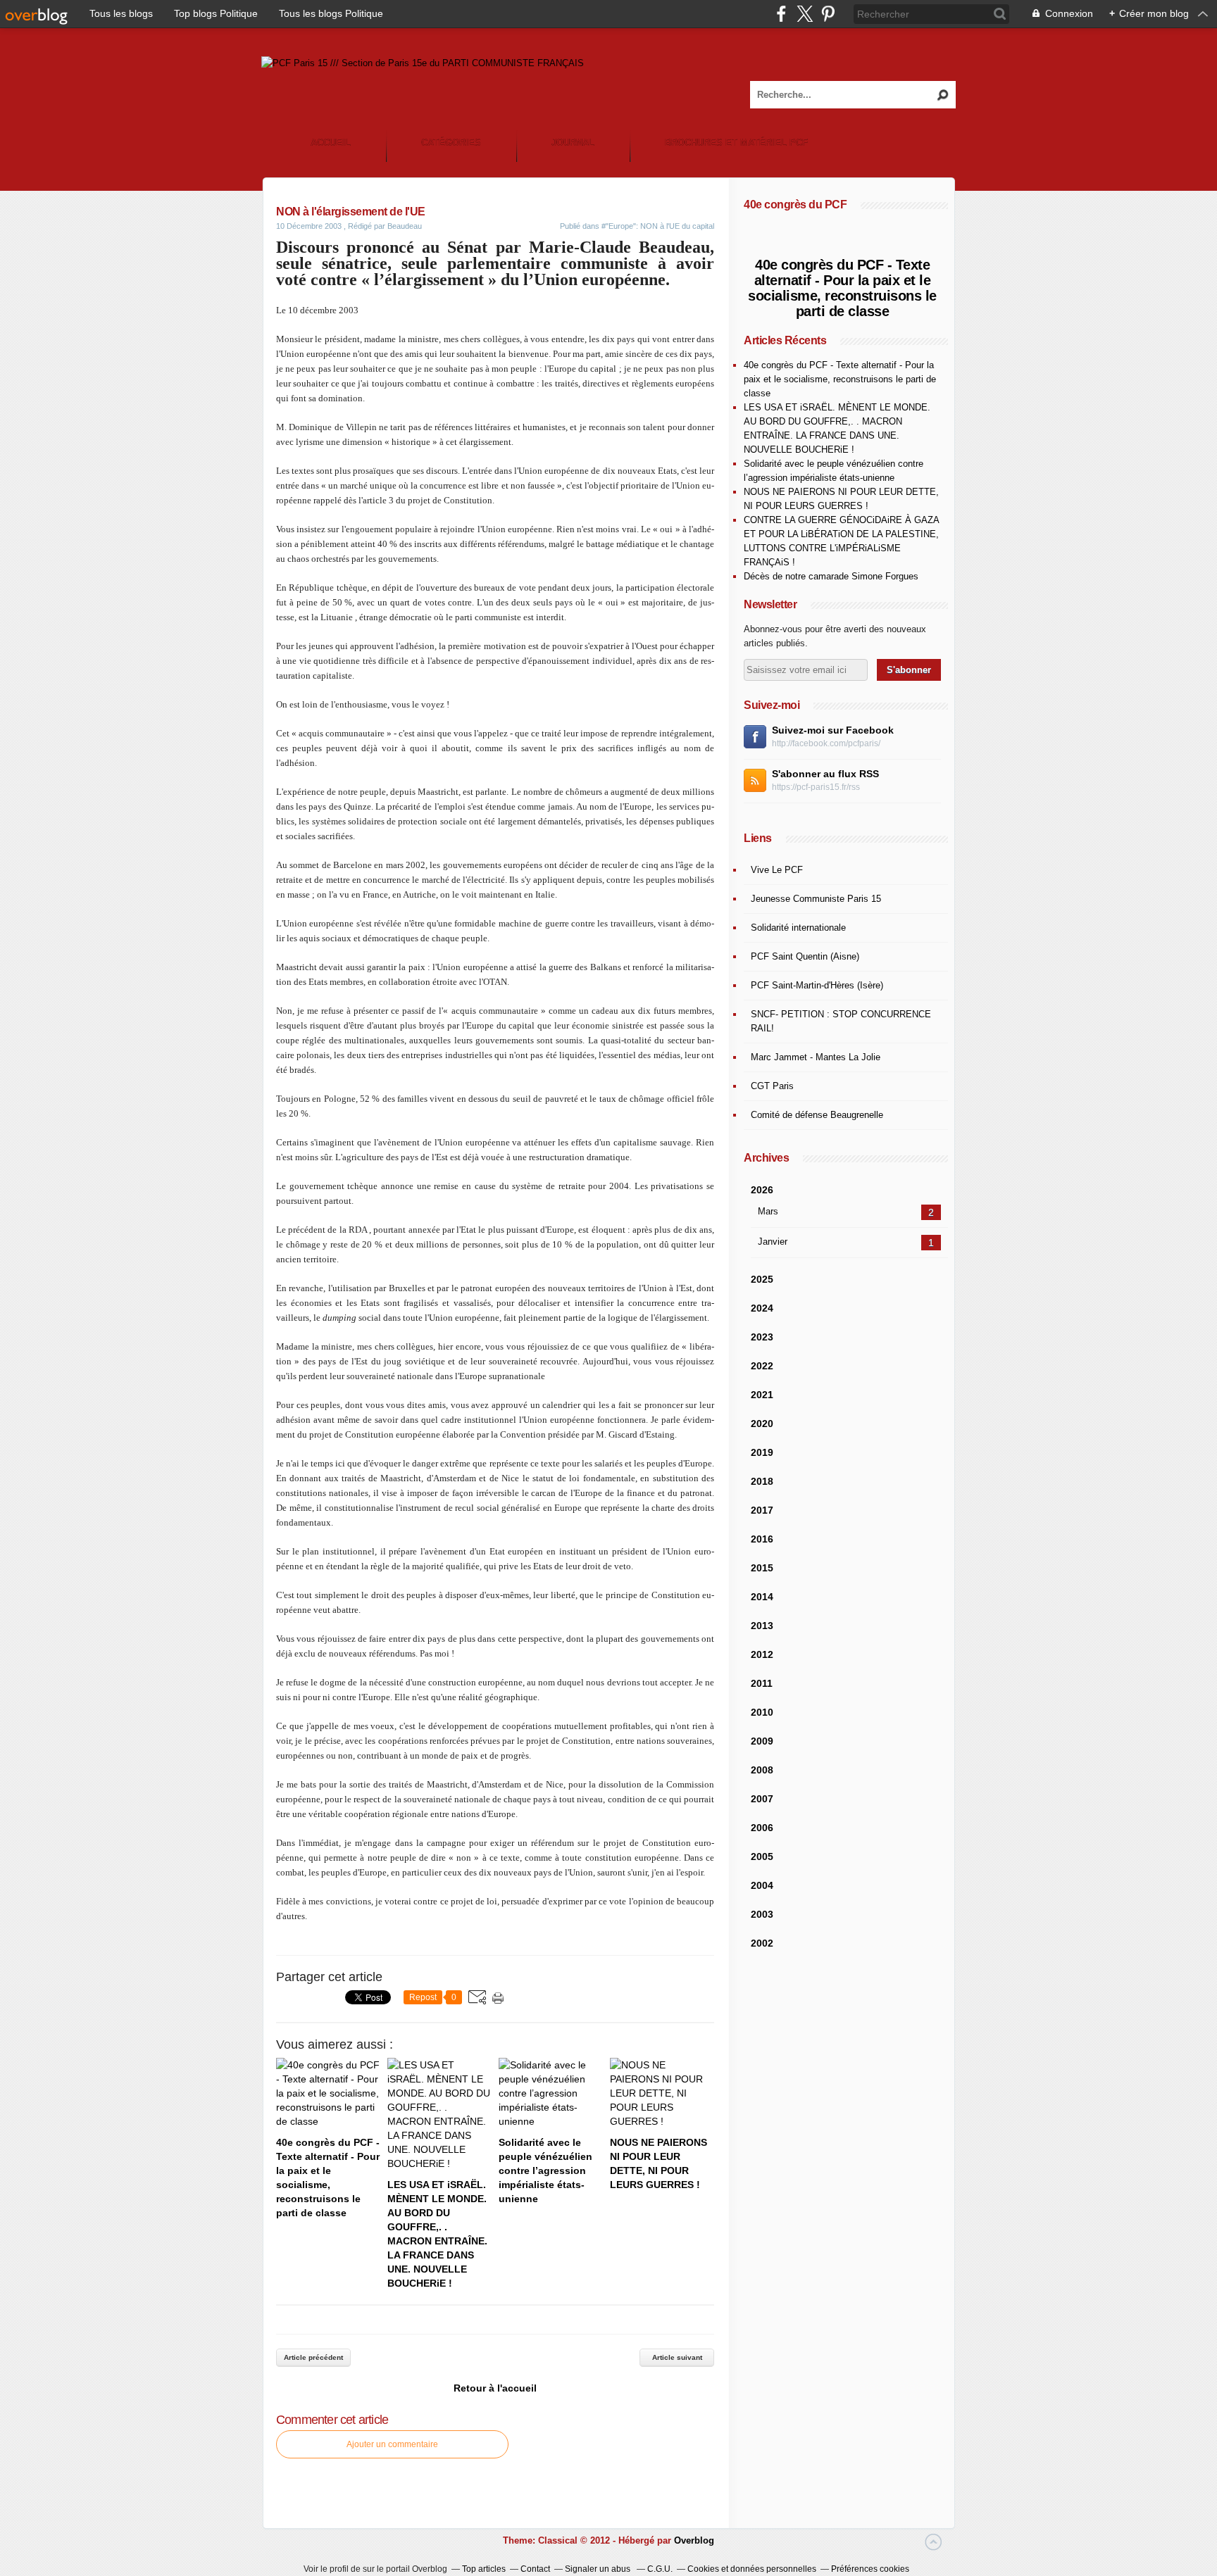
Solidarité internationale (798, 928)
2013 (762, 1626)
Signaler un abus (599, 2569)
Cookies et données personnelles (752, 2569)
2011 (762, 1683)
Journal (573, 143)
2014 (762, 1597)
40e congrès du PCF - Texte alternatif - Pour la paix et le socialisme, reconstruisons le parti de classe (842, 288)
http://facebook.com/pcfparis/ (826, 743)
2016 (762, 1539)
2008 (762, 1770)
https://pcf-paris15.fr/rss (816, 787)
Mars (768, 1211)
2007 (762, 1799)
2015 (762, 1568)
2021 (762, 1395)
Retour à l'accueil (495, 2388)
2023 (762, 1337)
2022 (762, 1366)
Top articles (484, 2569)
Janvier (773, 1242)
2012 (762, 1654)
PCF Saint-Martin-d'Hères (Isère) (817, 985)
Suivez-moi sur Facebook (833, 730)
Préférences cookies (870, 2569)
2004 (762, 1885)
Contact (535, 2569)
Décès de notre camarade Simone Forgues (831, 576)
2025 (762, 1279)
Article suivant (677, 2357)
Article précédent (313, 2357)
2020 (762, 1424)
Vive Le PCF (777, 870)
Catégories (451, 143)
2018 (762, 1481)
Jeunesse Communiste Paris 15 (816, 899)
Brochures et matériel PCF (736, 143)
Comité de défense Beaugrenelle (817, 1115)
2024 (762, 1308)
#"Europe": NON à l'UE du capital (658, 226)
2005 (762, 1856)
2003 (762, 1914)
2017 (762, 1510)
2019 (762, 1452)
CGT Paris (772, 1086)
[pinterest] (828, 14)
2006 (762, 1828)
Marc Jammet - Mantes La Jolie (816, 1057)
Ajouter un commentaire (392, 2444)
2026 (762, 1190)
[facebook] (781, 14)
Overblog (694, 2540)
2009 (762, 1741)
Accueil (331, 143)
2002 (762, 1943)
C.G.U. (660, 2569)
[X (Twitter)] (805, 14)
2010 (762, 1712)
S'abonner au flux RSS (825, 774)
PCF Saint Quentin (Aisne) (805, 956)
